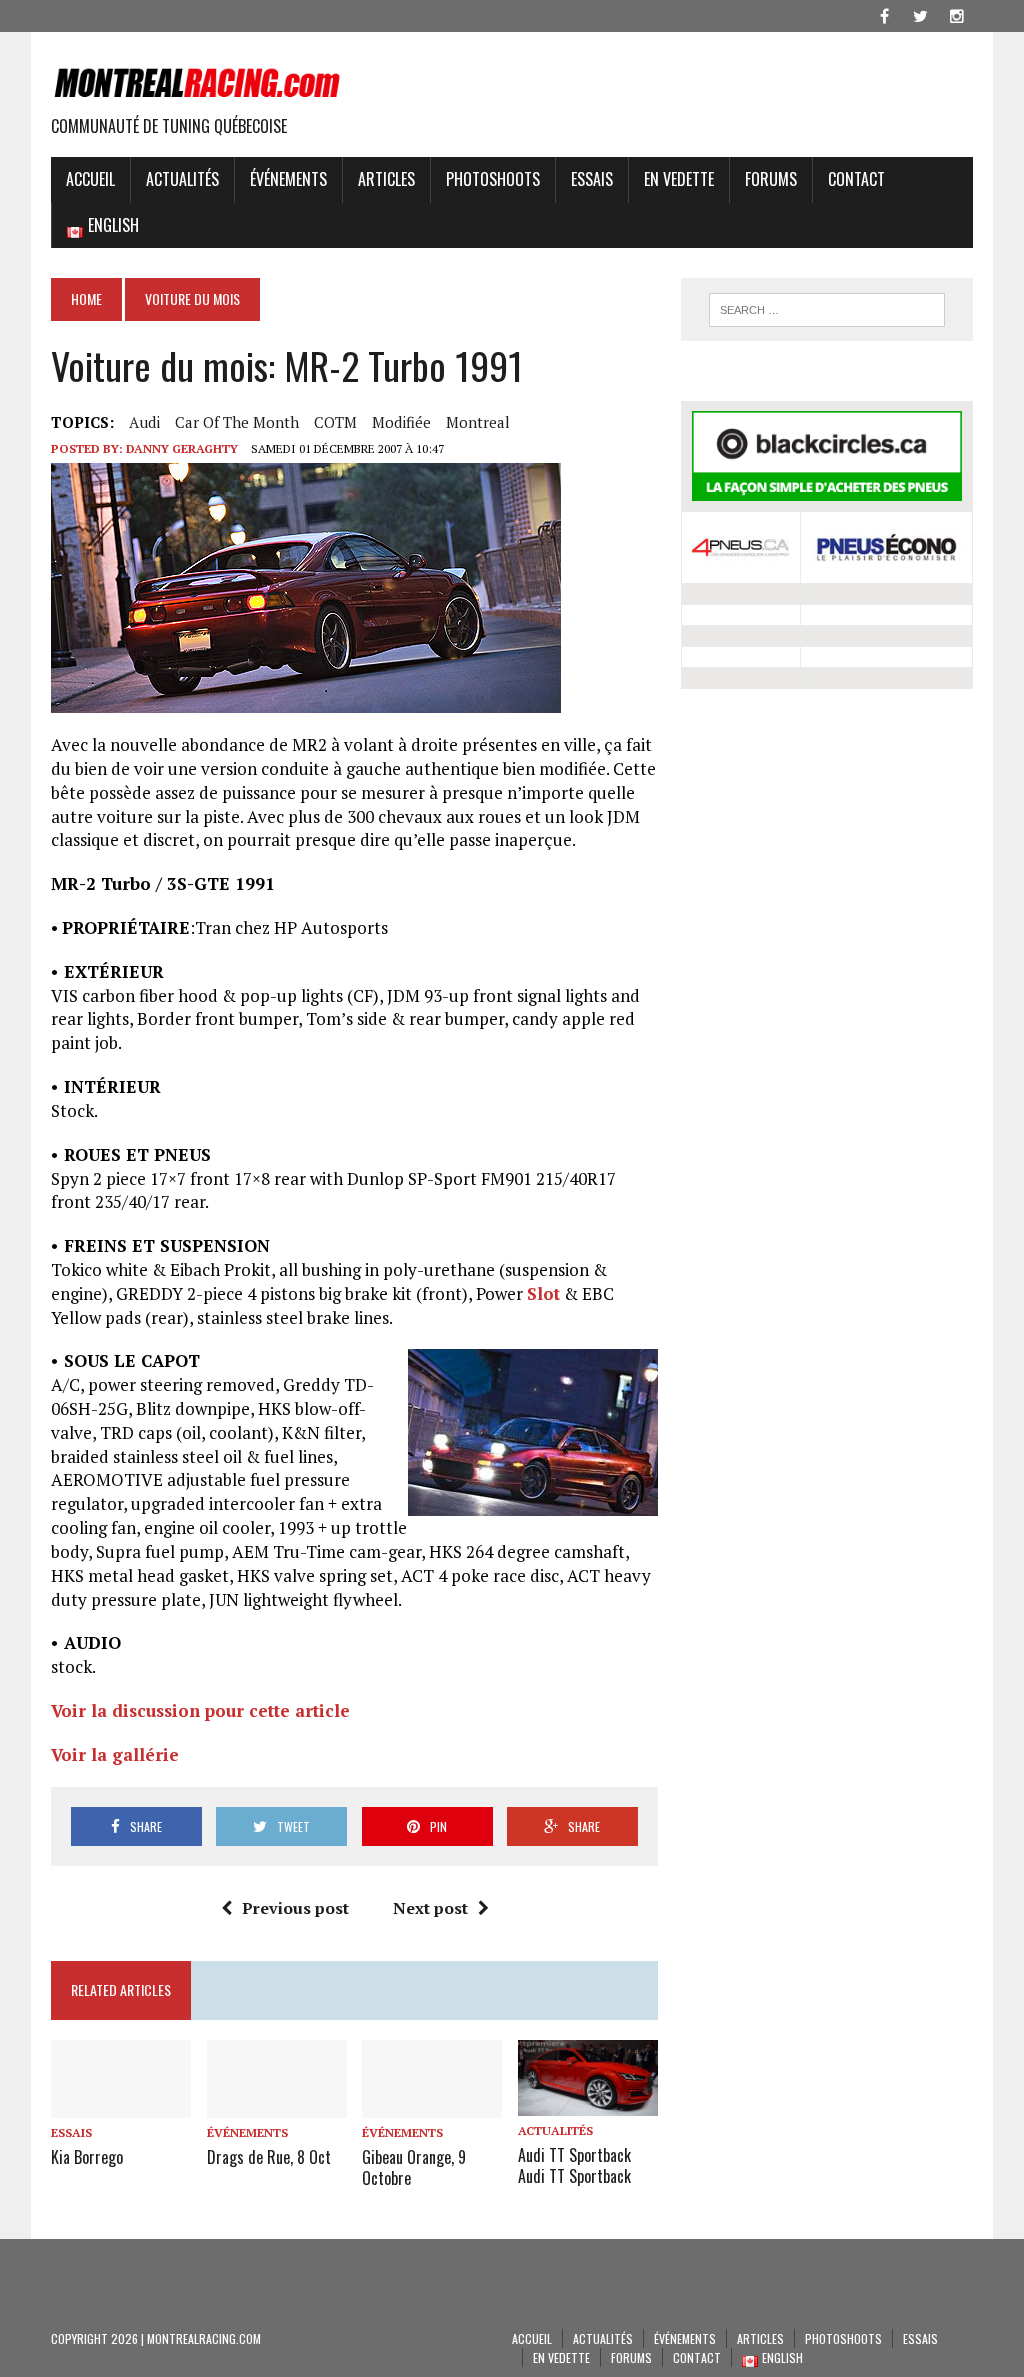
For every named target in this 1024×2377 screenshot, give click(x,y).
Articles (386, 179)
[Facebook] (885, 14)
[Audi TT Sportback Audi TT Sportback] (588, 2103)
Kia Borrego (87, 2157)
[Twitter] (921, 14)
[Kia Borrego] (121, 2105)
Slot (543, 1293)
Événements (288, 179)
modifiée (401, 422)
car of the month (237, 422)
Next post (430, 1908)
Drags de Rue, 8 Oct (269, 2157)
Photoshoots (493, 179)
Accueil (90, 179)
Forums (771, 179)
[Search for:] (826, 310)
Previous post (295, 1908)
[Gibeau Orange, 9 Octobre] (432, 2105)
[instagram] (957, 14)
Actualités (182, 179)
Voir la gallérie (115, 1754)
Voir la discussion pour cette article (200, 1710)
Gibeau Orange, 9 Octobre (414, 2167)
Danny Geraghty (182, 448)
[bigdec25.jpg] (306, 700)
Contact (856, 179)
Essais (592, 179)
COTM (335, 422)
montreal (478, 422)
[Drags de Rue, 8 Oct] (277, 2105)
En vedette (679, 179)
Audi (144, 422)
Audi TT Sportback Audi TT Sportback (574, 2165)
